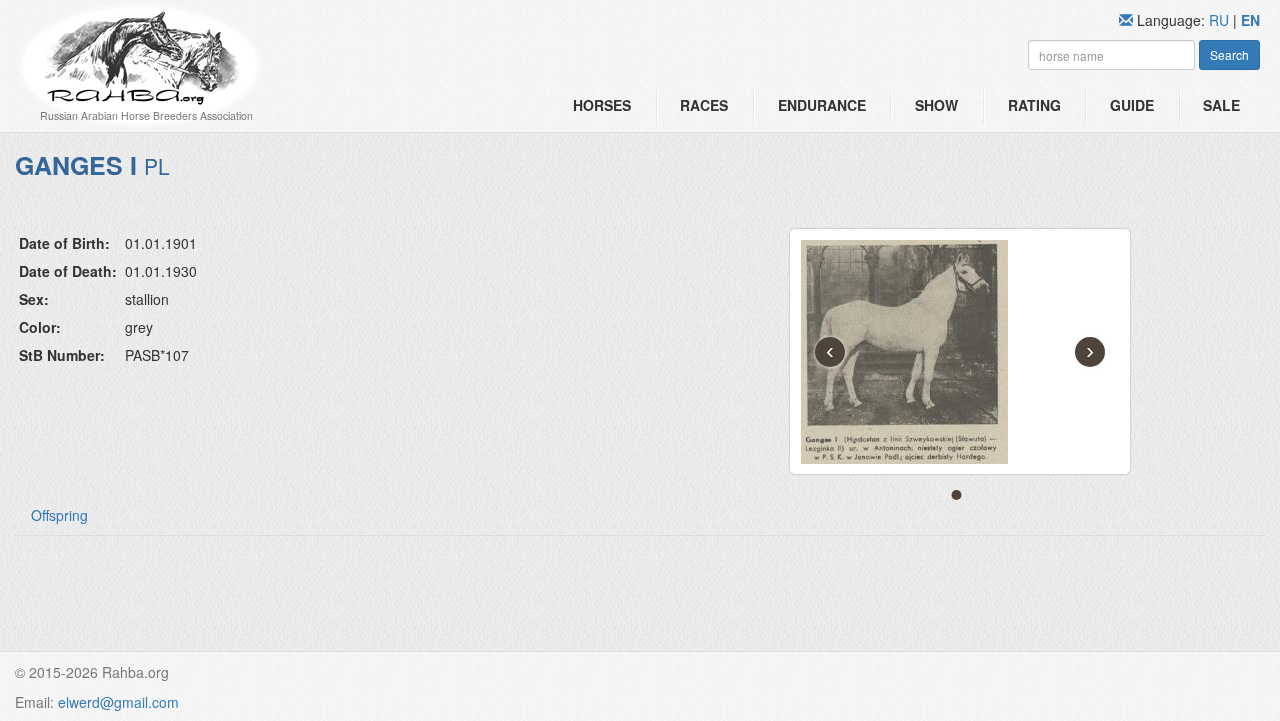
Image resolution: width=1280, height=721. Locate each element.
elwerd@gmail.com (118, 702)
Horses (602, 105)
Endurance (822, 105)
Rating (1034, 105)
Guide (1132, 105)
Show (936, 105)
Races (704, 105)
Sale (1221, 105)
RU (1221, 20)
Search (1229, 54)
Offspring (59, 515)
